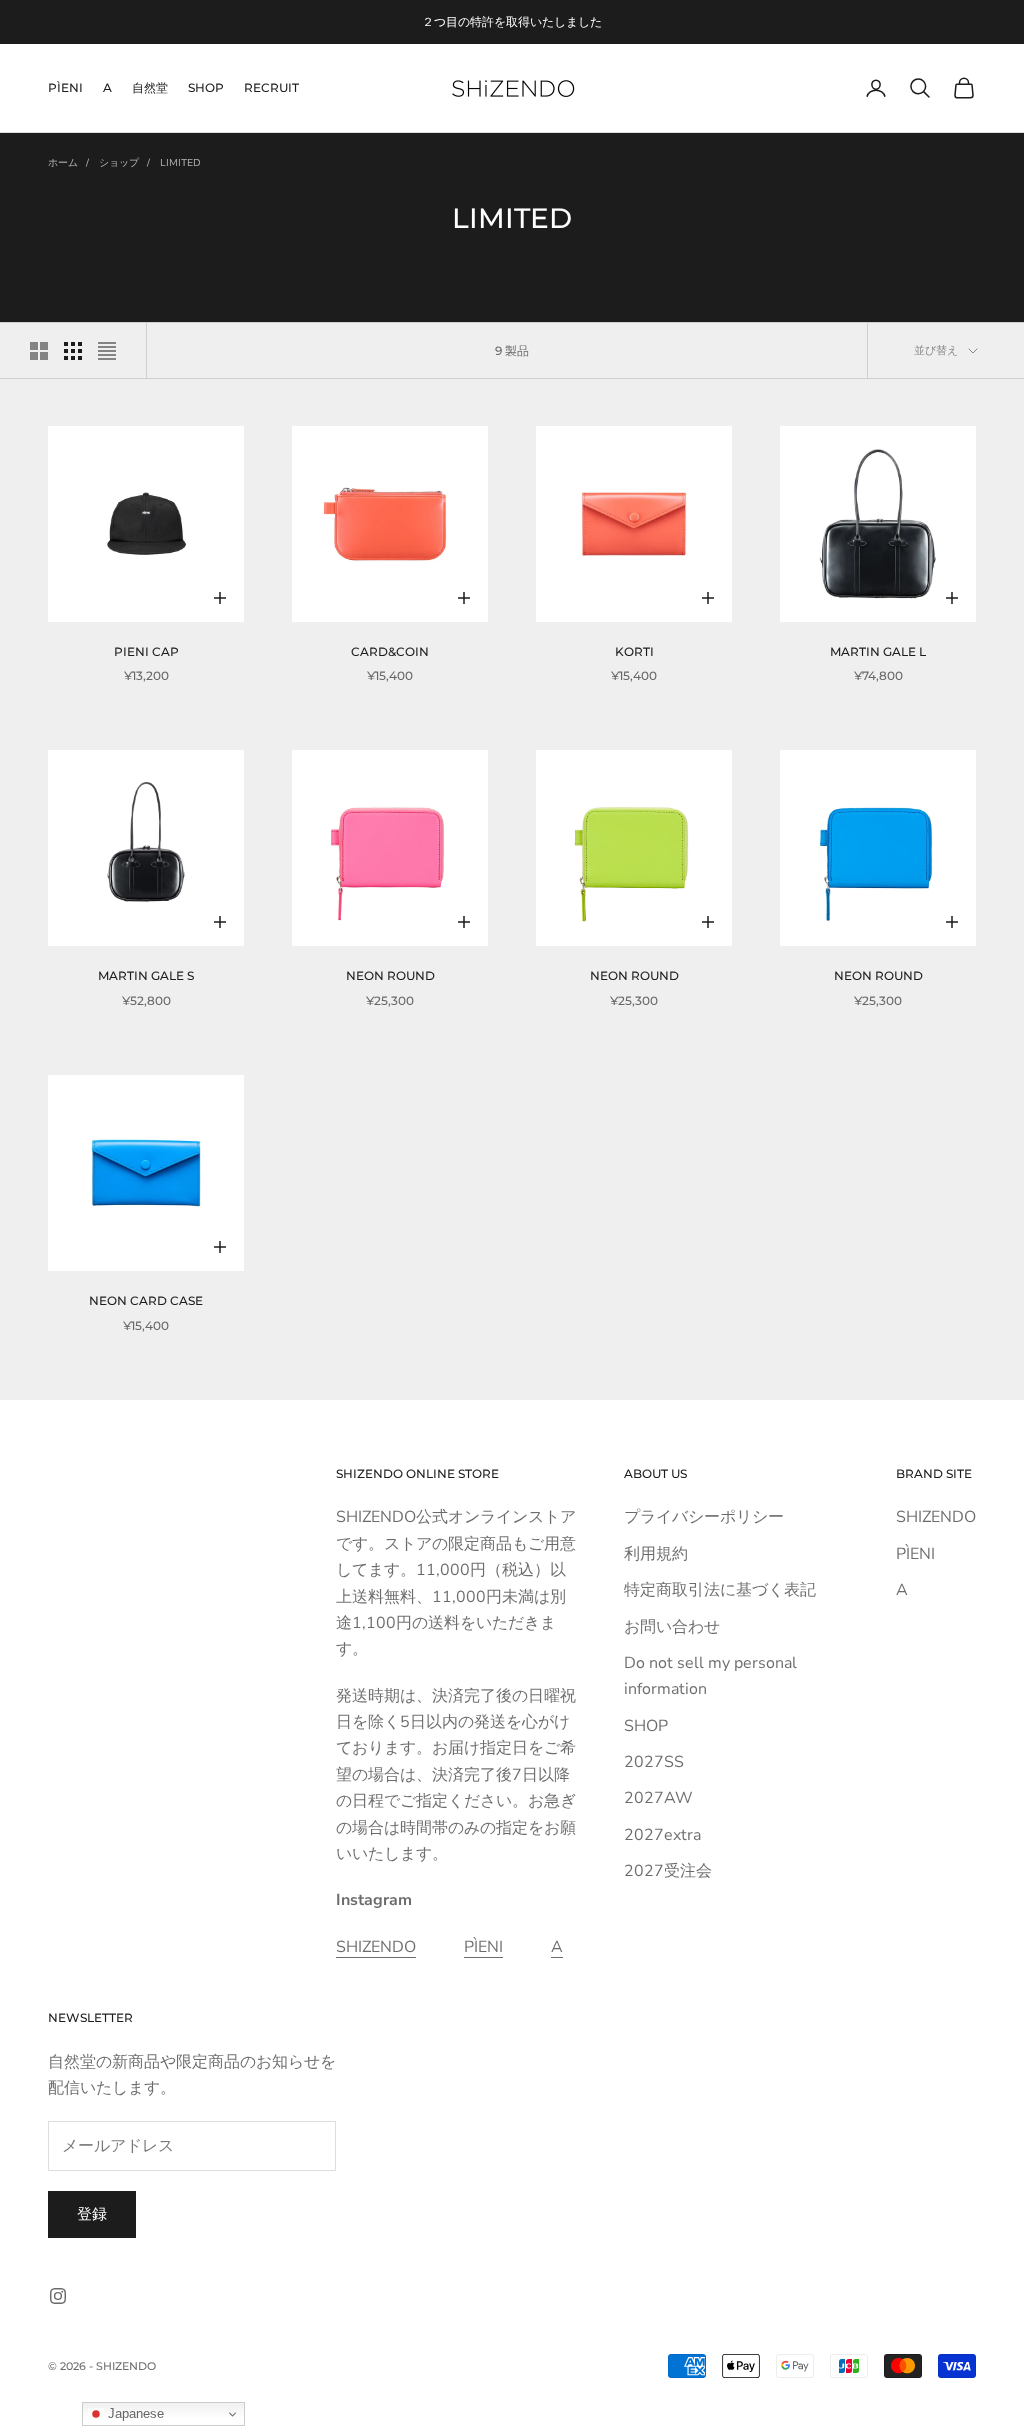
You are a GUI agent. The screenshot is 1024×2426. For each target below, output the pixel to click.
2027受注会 (668, 1871)
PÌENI (65, 87)
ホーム (63, 163)
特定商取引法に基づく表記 (720, 1590)
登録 (92, 2214)
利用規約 (656, 1554)
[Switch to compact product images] (107, 351)
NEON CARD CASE (149, 1300)
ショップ (119, 163)
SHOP (206, 87)
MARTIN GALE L (881, 651)
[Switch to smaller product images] (73, 351)
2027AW (658, 1798)
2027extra (662, 1835)
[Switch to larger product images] (39, 351)
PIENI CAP (149, 651)
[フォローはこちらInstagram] (58, 2296)
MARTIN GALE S (149, 975)
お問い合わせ (672, 1627)
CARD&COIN (393, 651)
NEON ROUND (393, 975)
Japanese (134, 2413)
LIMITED (180, 163)
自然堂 (150, 87)
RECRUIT (271, 87)
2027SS (654, 1762)
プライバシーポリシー (704, 1517)
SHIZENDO (376, 1947)
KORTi (637, 651)
